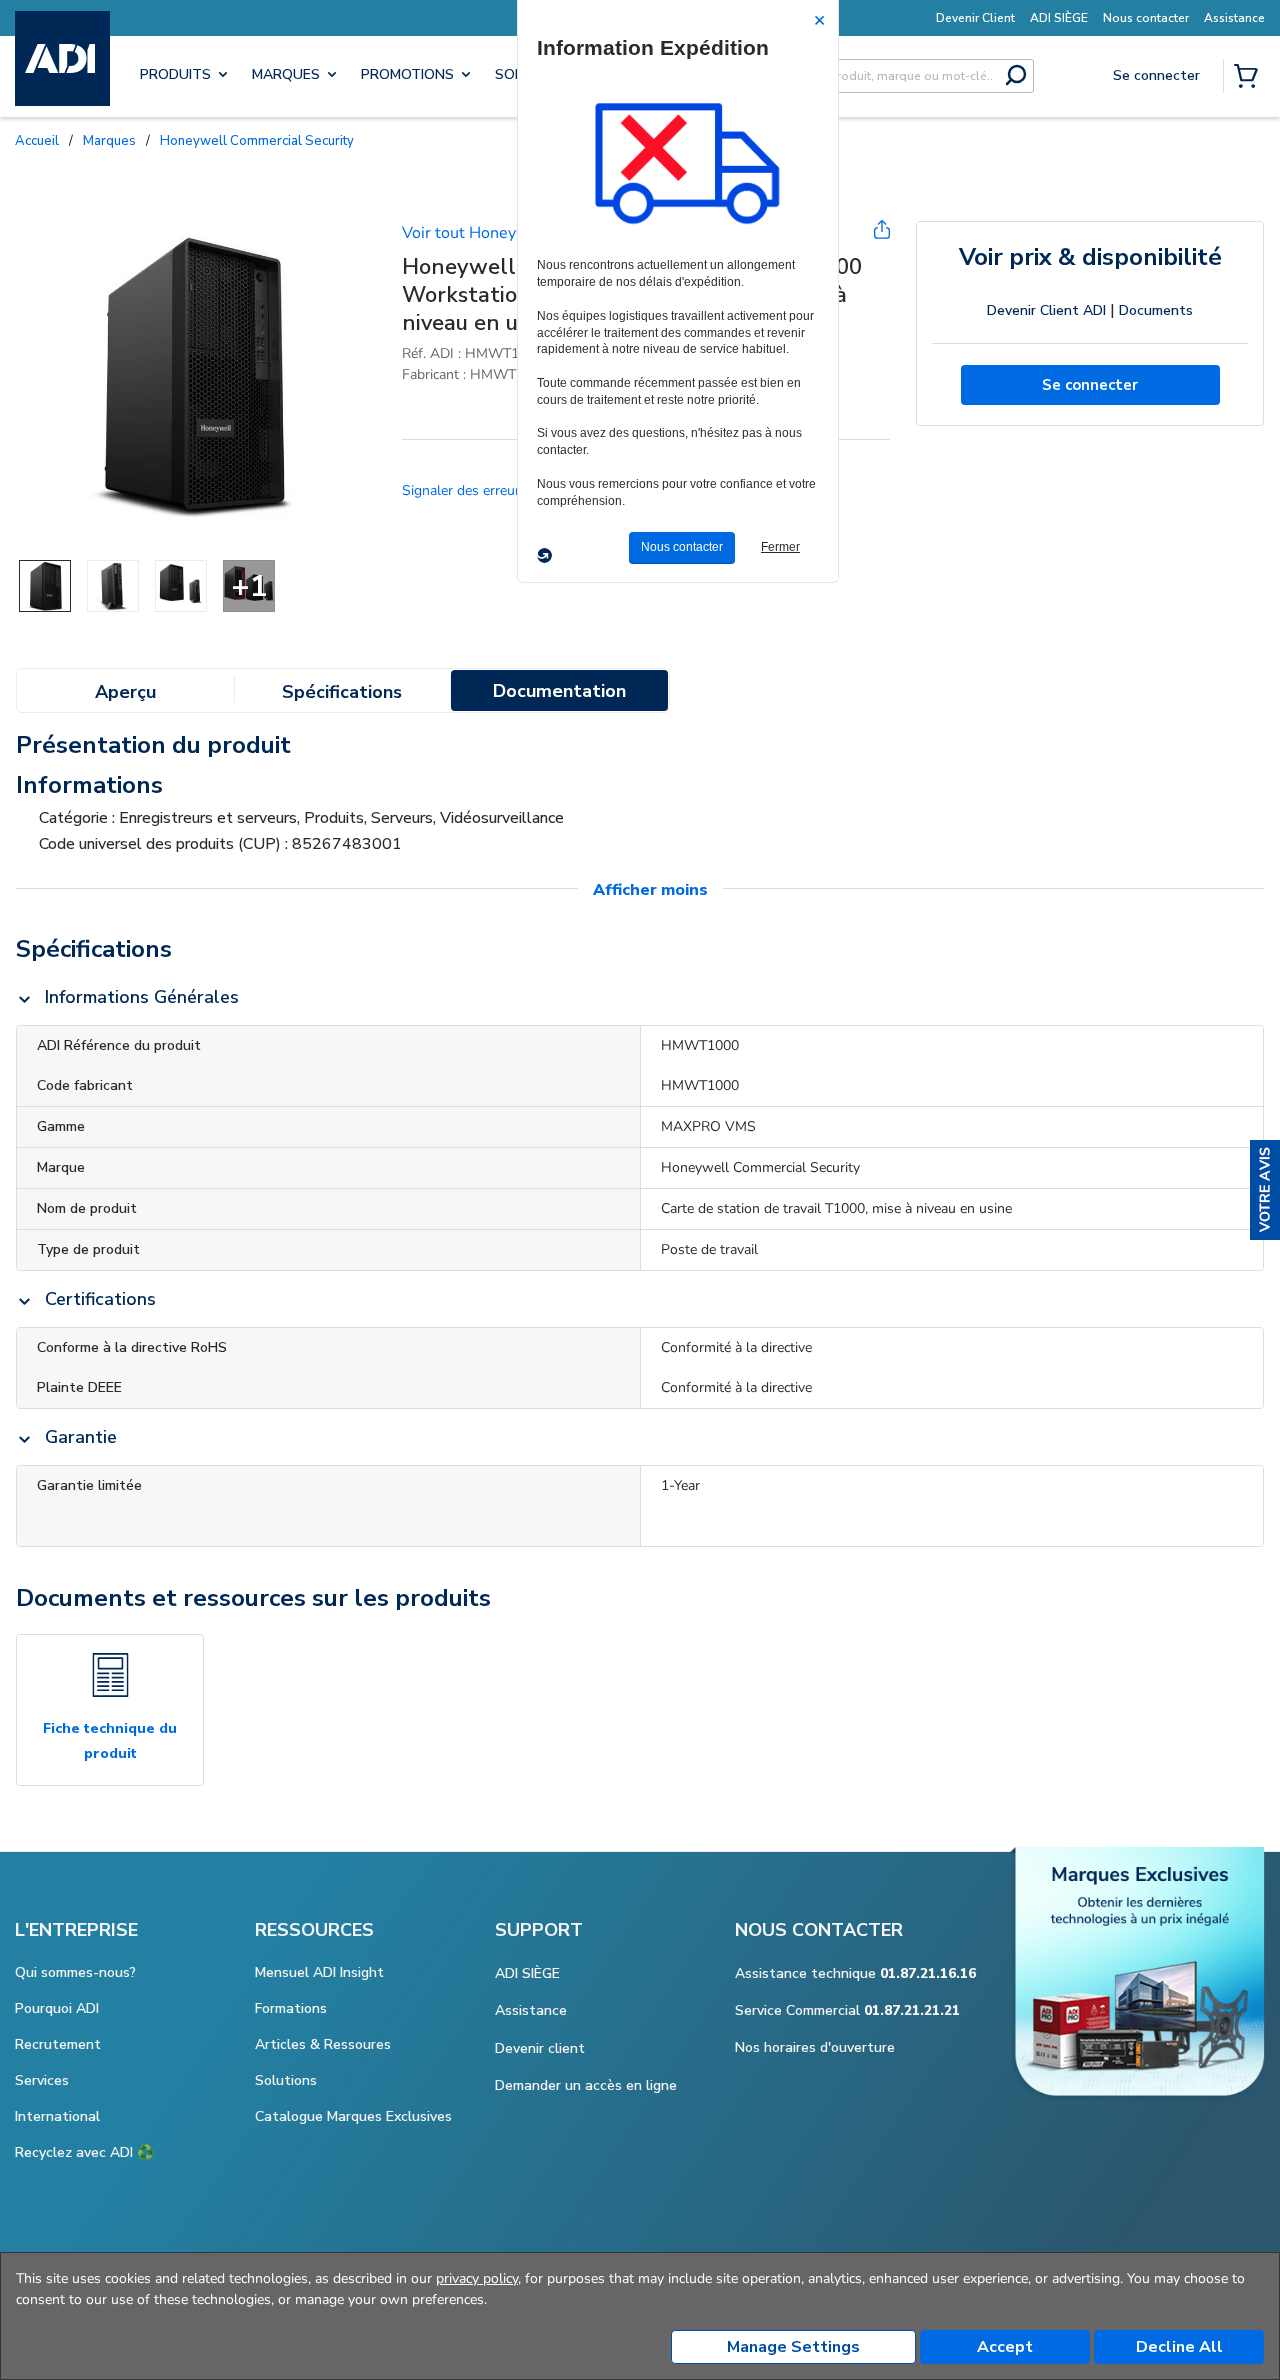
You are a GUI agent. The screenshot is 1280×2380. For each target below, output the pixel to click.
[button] (1265, 1190)
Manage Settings (793, 2347)
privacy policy (477, 2278)
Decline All (1179, 2347)
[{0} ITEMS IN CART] (1250, 78)
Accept (1005, 2347)
